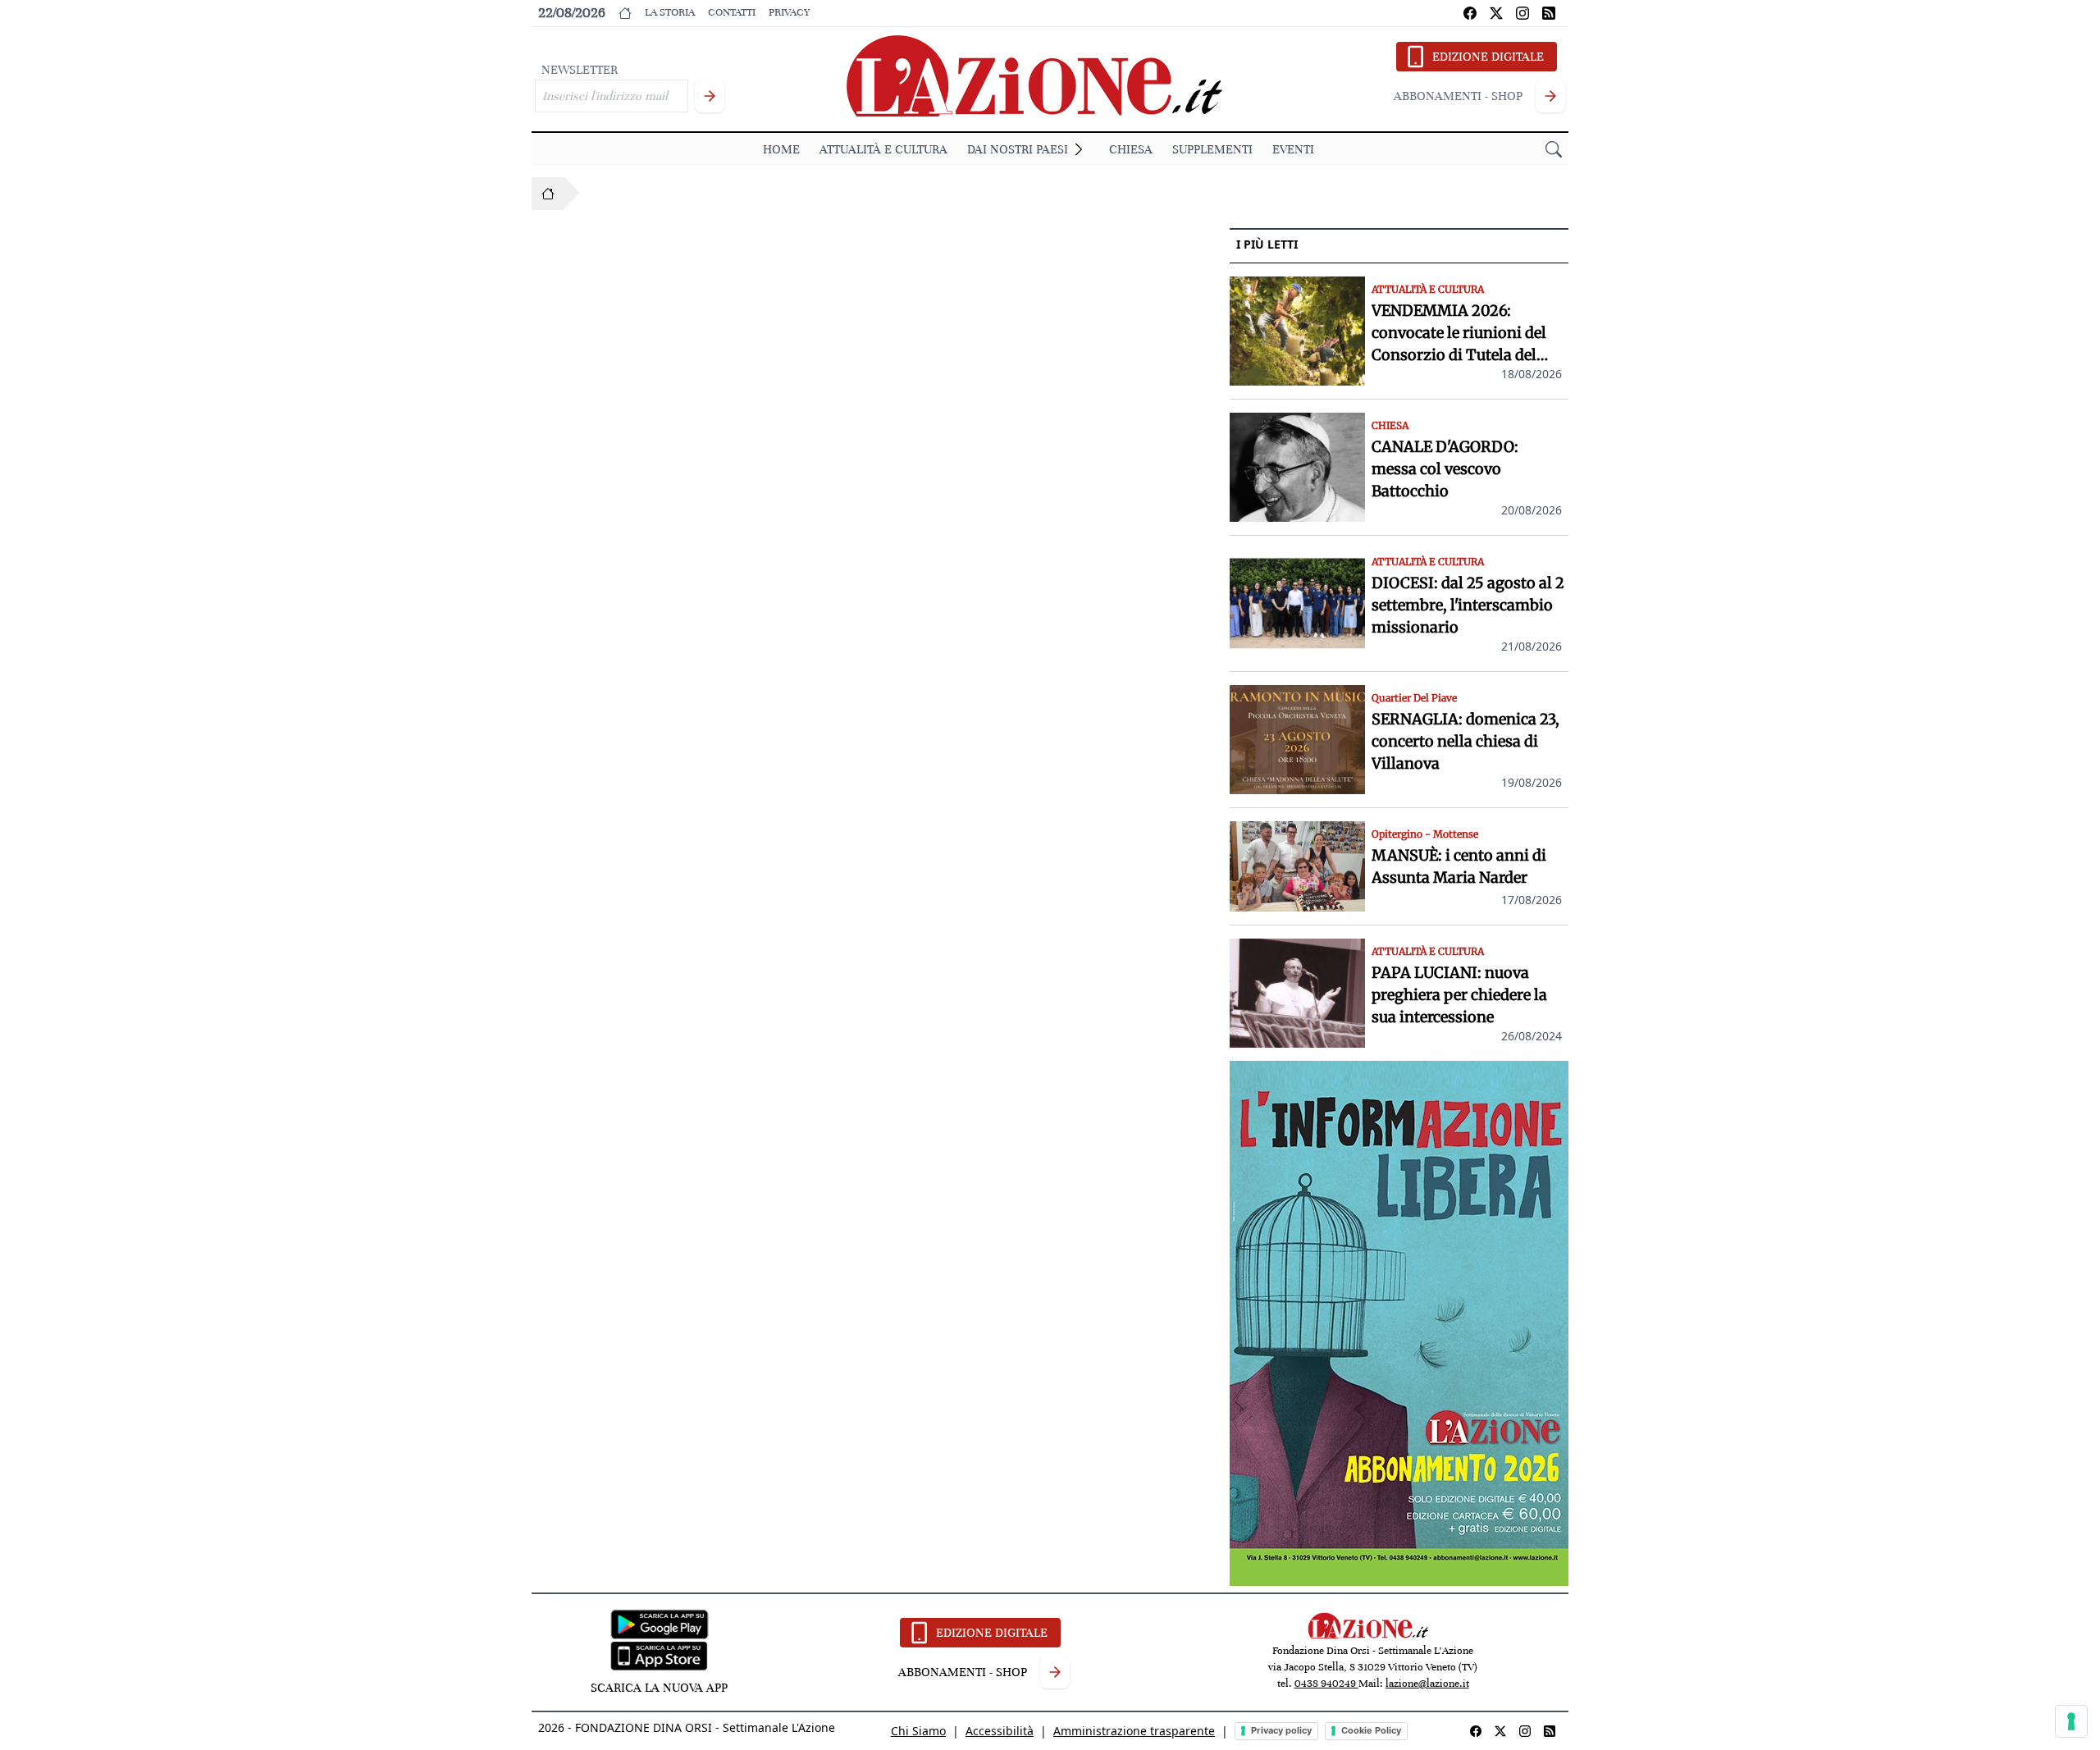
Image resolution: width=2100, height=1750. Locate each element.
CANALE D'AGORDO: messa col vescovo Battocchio (1445, 469)
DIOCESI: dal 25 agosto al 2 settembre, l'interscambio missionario (1468, 605)
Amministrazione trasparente (1134, 1731)
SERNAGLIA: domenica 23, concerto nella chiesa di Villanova (1465, 741)
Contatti (732, 12)
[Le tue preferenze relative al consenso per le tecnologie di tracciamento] (2071, 1721)
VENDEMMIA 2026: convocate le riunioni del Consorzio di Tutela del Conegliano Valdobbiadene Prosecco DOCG (1467, 334)
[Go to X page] (1496, 13)
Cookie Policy (1371, 1730)
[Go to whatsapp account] (1549, 13)
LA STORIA (670, 12)
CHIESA (1131, 149)
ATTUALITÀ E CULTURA (883, 149)
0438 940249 (1326, 1684)
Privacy (789, 12)
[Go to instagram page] (1522, 13)
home (781, 149)
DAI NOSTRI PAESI (1018, 149)
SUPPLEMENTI (1212, 149)
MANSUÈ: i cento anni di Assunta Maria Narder (1459, 866)
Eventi (1293, 149)
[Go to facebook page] (1470, 13)
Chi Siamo (918, 1731)
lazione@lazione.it (1427, 1684)
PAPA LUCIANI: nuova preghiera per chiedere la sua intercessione (1459, 995)
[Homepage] (548, 194)
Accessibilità (1000, 1731)
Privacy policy (1281, 1730)
